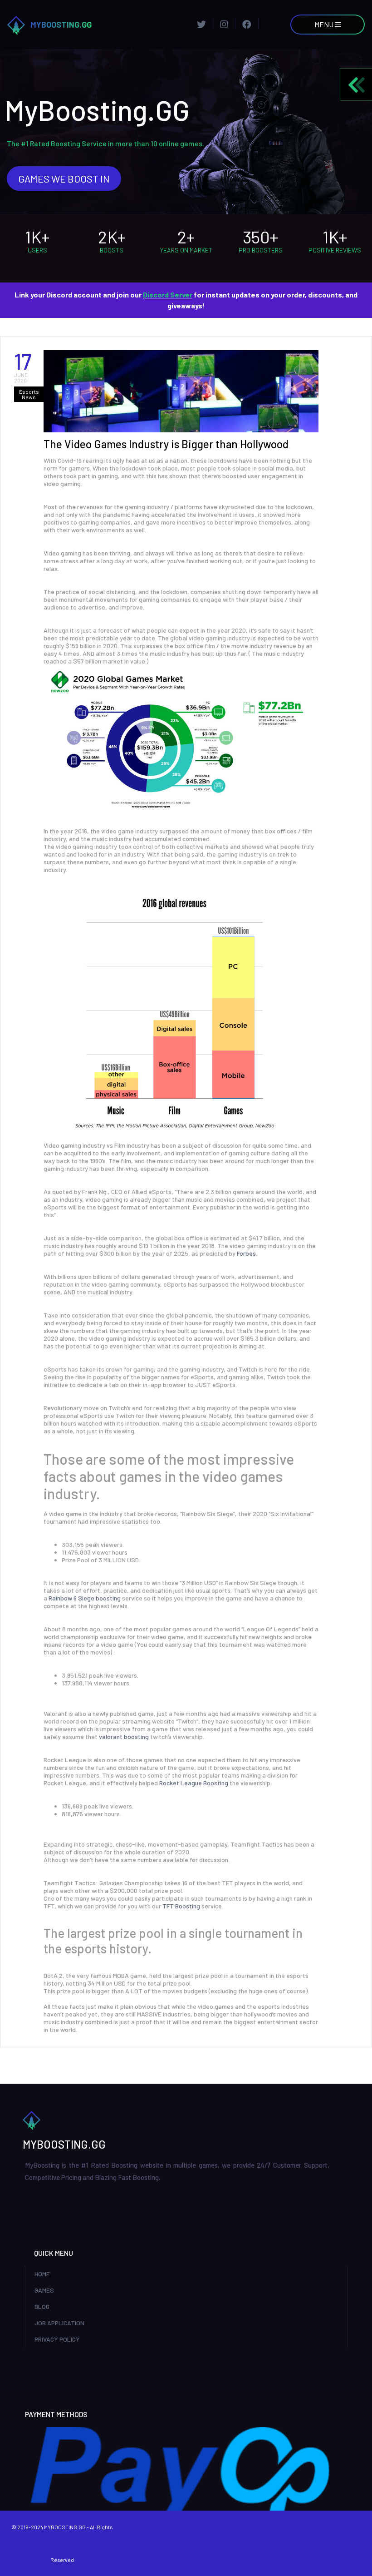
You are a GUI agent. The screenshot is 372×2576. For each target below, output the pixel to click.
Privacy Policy (57, 2339)
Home (42, 2274)
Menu (325, 24)
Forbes (246, 1253)
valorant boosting (124, 1736)
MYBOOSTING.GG (61, 25)
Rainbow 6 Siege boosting (85, 1598)
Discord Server (168, 295)
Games (44, 2290)
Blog (42, 2306)
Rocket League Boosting (194, 1783)
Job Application (59, 2323)
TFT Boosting (181, 1906)
